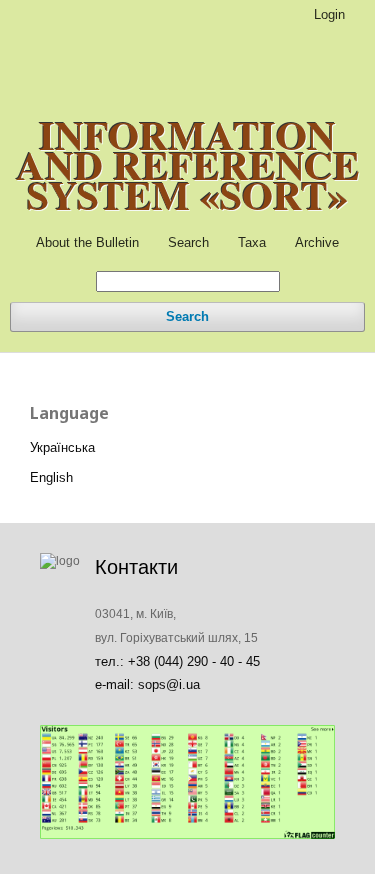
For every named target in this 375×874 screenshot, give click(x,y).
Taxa (252, 242)
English (51, 477)
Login (329, 14)
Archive (317, 242)
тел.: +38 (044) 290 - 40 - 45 (177, 661)
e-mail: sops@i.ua (147, 684)
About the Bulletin (87, 242)
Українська (62, 447)
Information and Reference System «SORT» (188, 165)
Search (188, 242)
